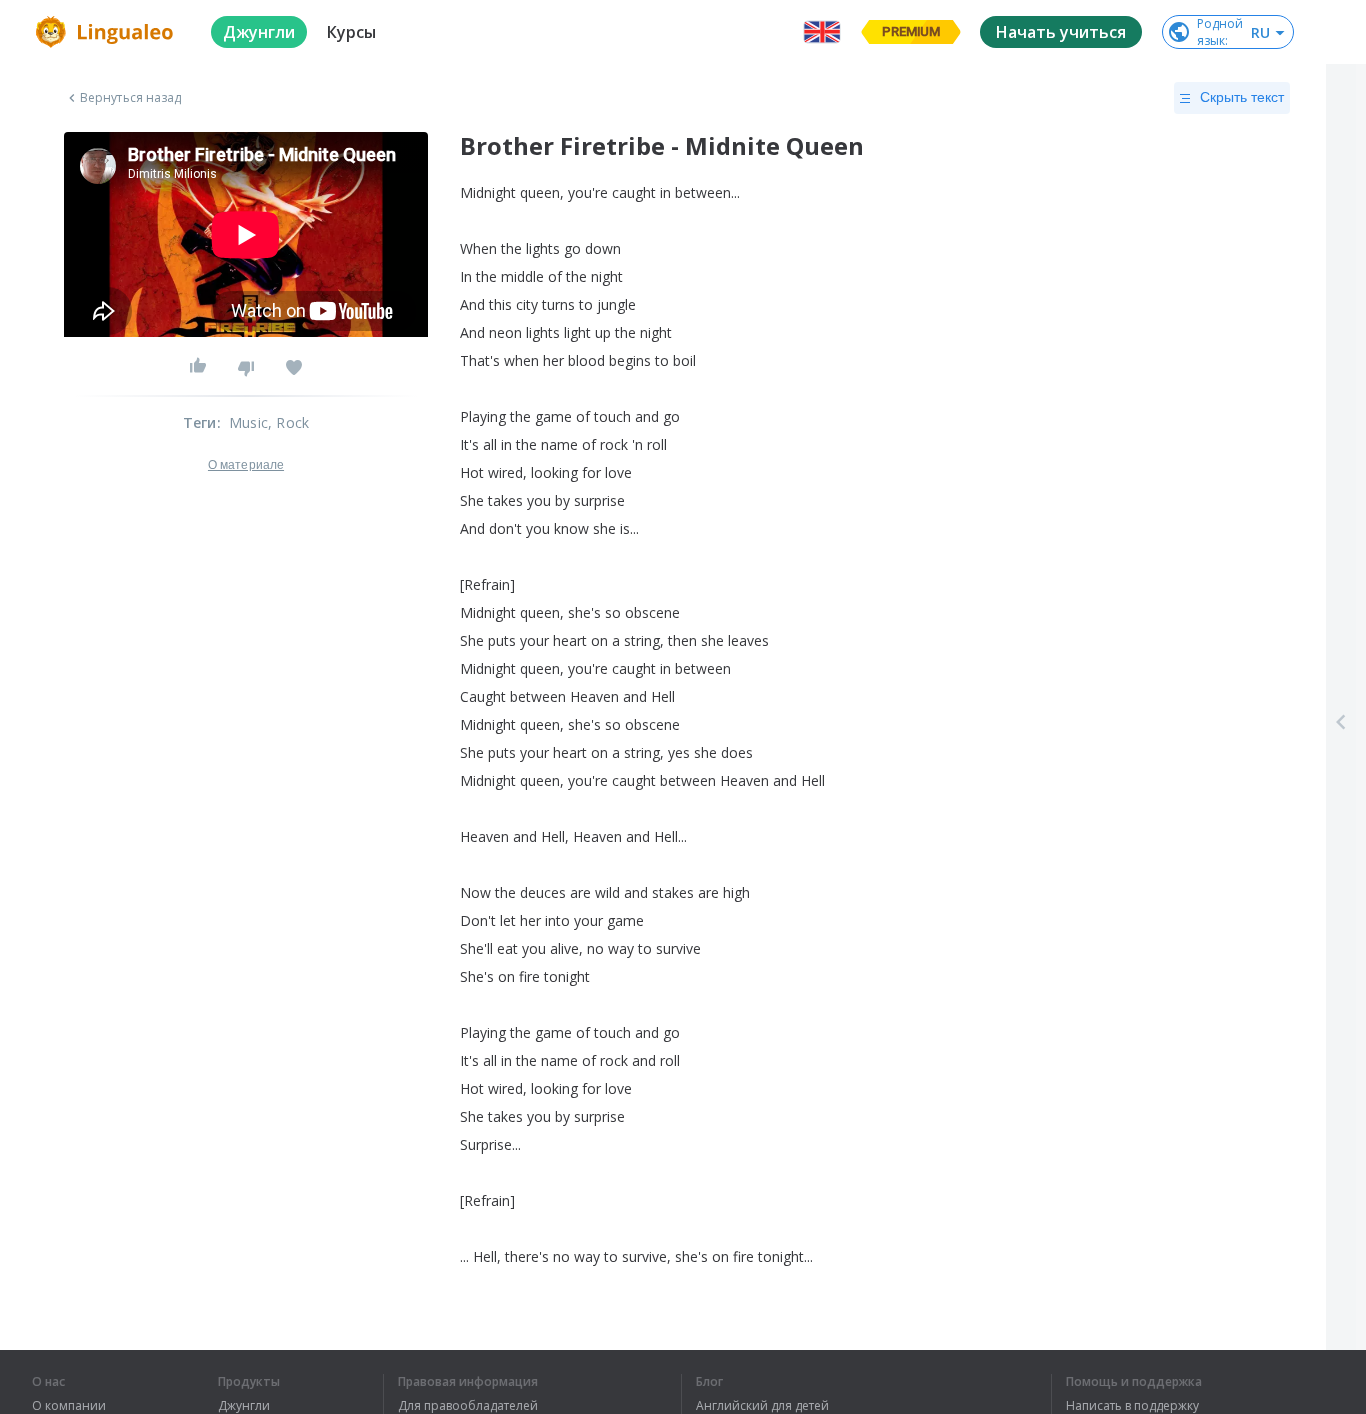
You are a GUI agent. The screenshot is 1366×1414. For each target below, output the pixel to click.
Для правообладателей (468, 1406)
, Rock (288, 422)
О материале (246, 465)
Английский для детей (762, 1406)
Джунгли (244, 1406)
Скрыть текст (1242, 97)
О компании (69, 1406)
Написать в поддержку (1132, 1406)
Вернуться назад (131, 98)
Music (248, 422)
